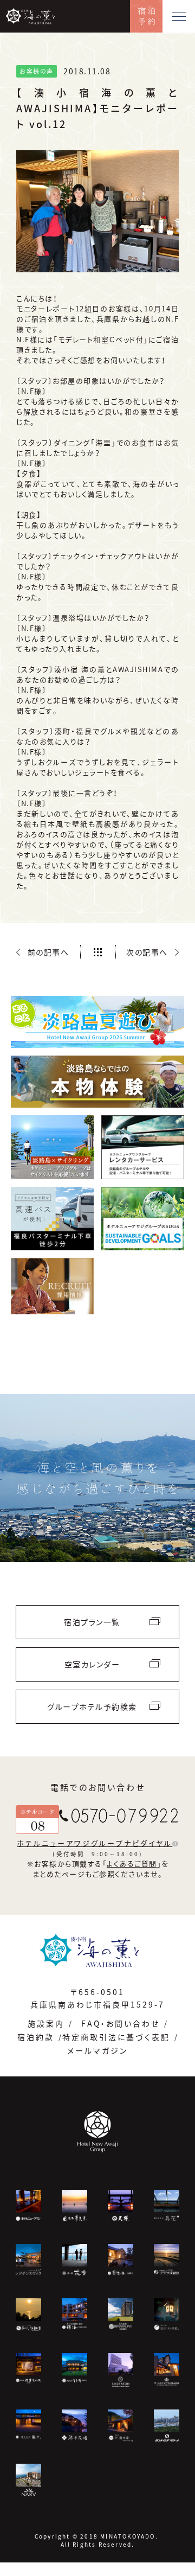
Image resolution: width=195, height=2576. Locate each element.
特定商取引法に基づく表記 (116, 2037)
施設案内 (46, 2023)
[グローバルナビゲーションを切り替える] (179, 16)
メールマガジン (97, 2050)
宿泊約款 (36, 2037)
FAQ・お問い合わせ (121, 2023)
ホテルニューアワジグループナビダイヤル (95, 1843)
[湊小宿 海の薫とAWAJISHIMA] (98, 1950)
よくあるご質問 (132, 1864)
